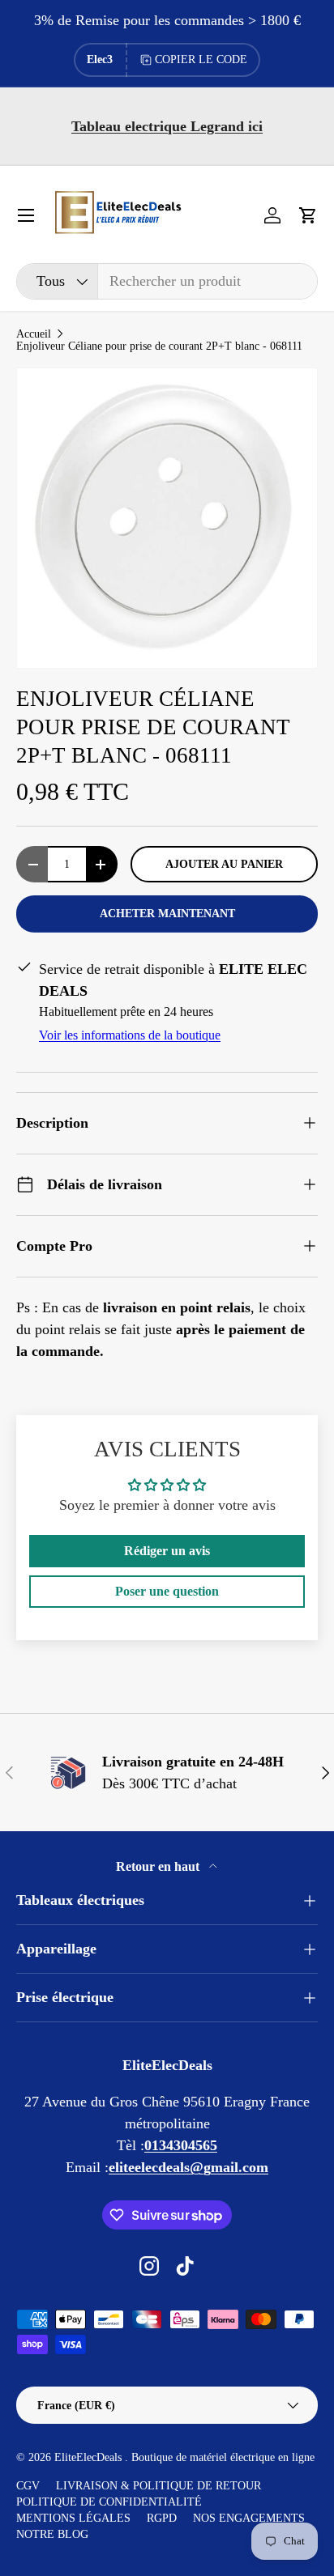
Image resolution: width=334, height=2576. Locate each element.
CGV (28, 2486)
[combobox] (167, 281)
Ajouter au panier (224, 864)
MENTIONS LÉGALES (73, 2518)
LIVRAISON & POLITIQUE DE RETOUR (158, 2486)
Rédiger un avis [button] (167, 1551)
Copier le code (201, 60)
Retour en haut (159, 1866)
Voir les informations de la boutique (130, 1035)
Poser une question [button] (167, 1591)
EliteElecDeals (90, 2457)
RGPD (162, 2518)
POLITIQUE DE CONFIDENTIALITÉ (109, 2502)
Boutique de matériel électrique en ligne (223, 2457)
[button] (308, 215)
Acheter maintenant (167, 913)
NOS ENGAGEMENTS (249, 2518)
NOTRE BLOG (52, 2534)
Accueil (34, 334)
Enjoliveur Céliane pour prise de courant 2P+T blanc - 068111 (159, 346)
